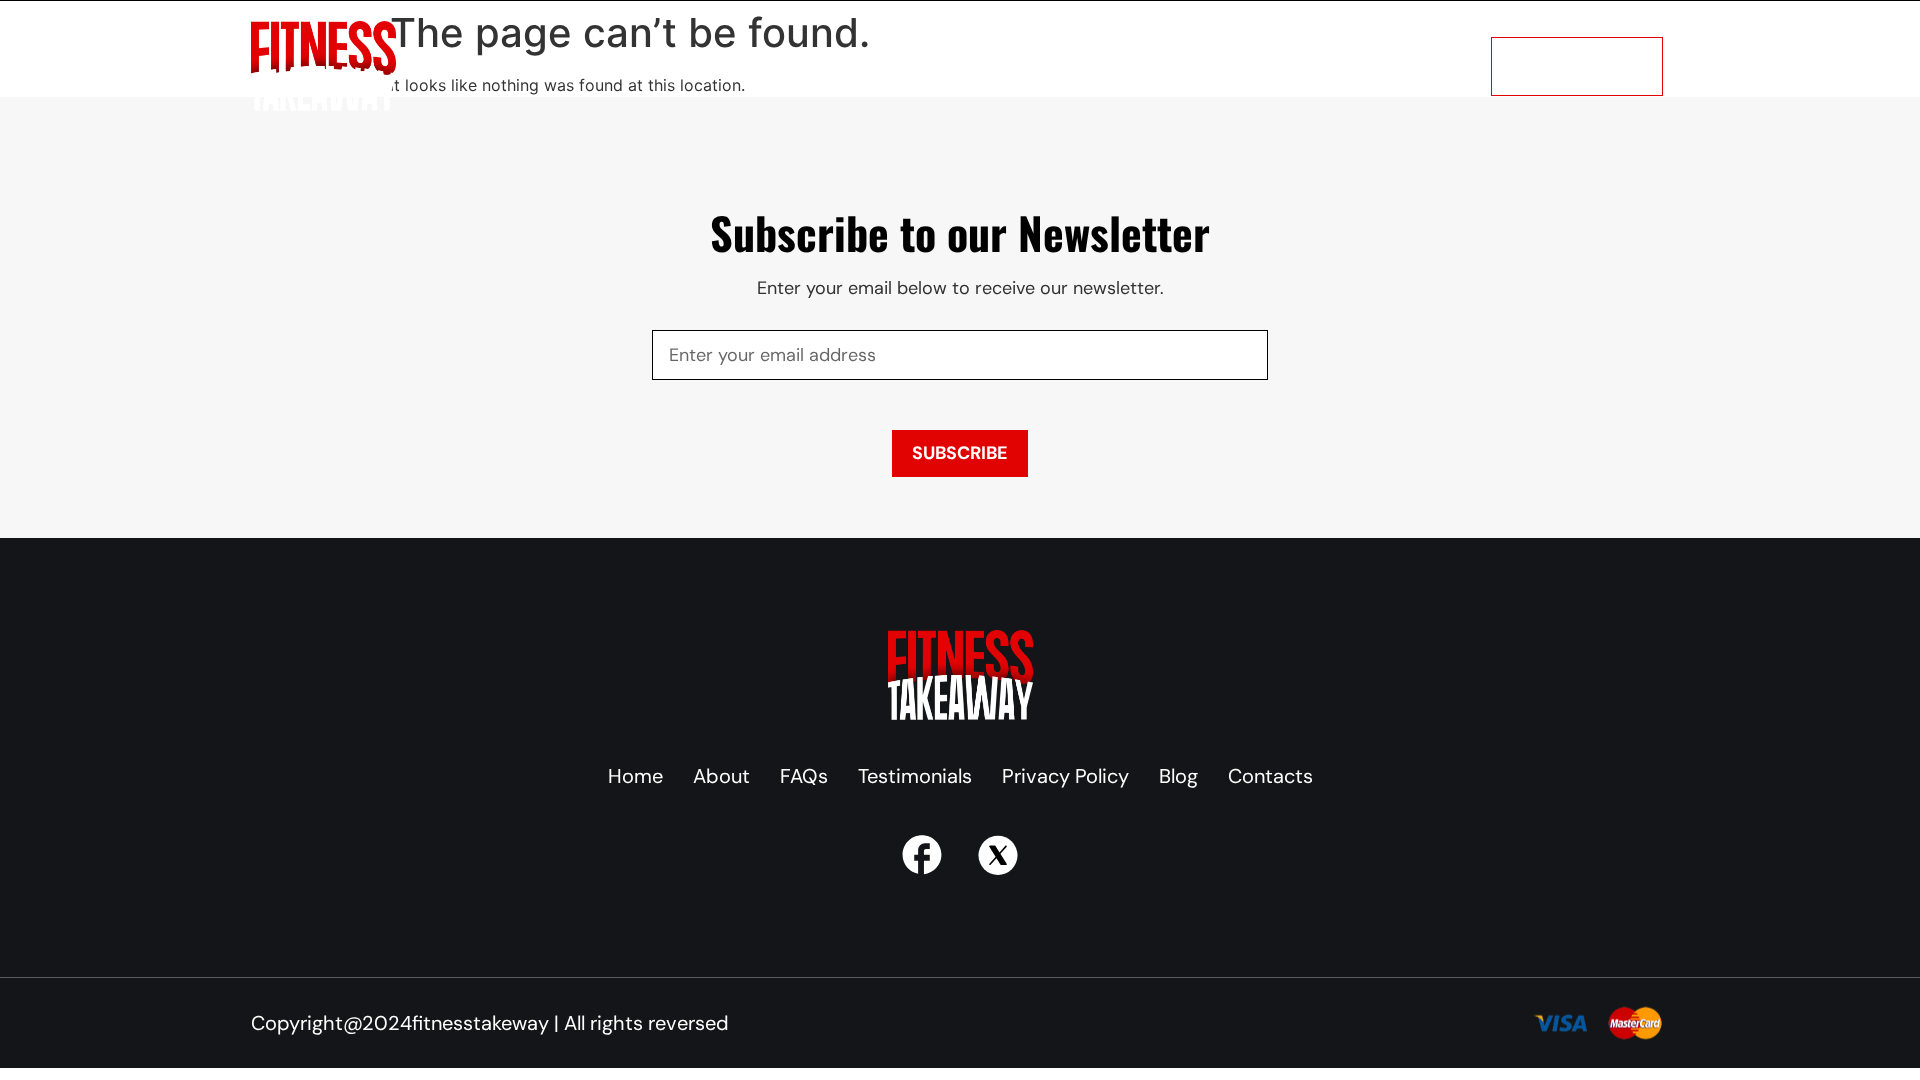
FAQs (777, 66)
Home (445, 66)
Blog (982, 66)
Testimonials (881, 66)
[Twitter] (998, 855)
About (526, 66)
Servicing (686, 66)
